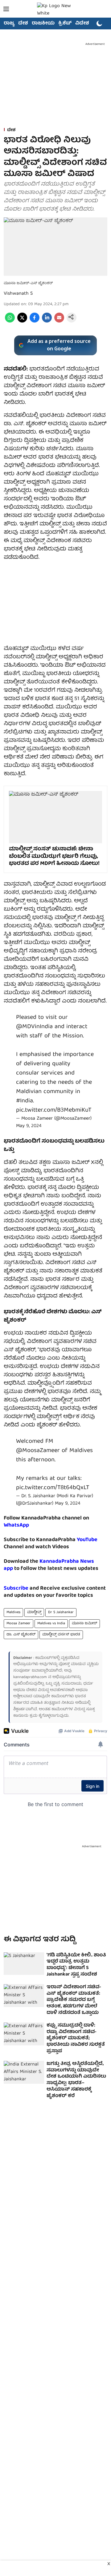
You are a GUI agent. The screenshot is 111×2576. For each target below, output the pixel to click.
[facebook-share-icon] (35, 322)
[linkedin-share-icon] (47, 322)
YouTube (87, 1540)
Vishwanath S (18, 294)
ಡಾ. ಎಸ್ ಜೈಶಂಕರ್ (21, 1635)
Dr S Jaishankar (61, 1612)
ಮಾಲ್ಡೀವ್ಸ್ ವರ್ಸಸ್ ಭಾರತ (61, 1635)
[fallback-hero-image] (24, 1964)
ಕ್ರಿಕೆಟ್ (65, 23)
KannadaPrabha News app (49, 1565)
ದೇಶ (23, 23)
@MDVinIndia (34, 1027)
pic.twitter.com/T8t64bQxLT (53, 1488)
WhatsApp (16, 1525)
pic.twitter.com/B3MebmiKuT (54, 1110)
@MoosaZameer (38, 1451)
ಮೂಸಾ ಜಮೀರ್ (84, 1623)
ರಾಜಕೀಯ (43, 23)
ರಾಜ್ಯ (9, 23)
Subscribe (16, 1589)
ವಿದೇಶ (82, 23)
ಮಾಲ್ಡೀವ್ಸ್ (34, 1612)
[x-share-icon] (22, 322)
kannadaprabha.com (30, 1677)
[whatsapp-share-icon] (10, 322)
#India (25, 1101)
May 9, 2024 (29, 1126)
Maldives (13, 1612)
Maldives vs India (51, 1623)
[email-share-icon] (59, 322)
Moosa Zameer (18, 1623)
